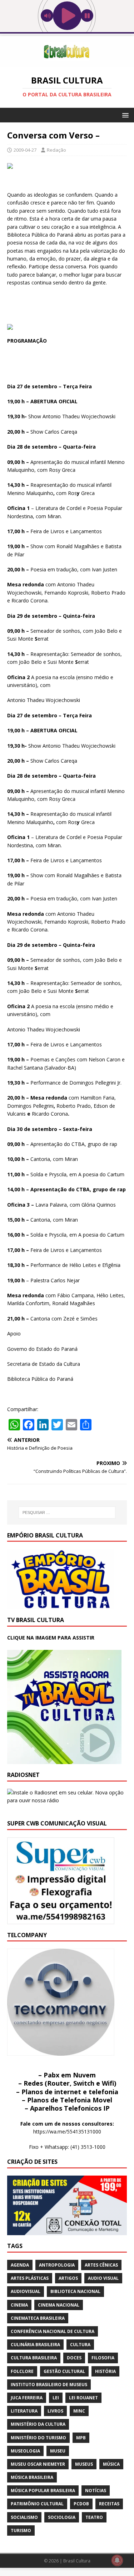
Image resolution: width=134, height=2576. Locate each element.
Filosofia (103, 2358)
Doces (74, 2358)
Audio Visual (103, 2278)
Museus (84, 2464)
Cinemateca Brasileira (38, 2318)
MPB (81, 2438)
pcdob (81, 2504)
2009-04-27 (25, 150)
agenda (20, 2265)
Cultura (80, 2345)
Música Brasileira (32, 2477)
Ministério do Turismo (38, 2438)
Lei (56, 2398)
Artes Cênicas (101, 2265)
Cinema (19, 2305)
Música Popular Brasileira (43, 2491)
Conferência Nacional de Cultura (53, 2331)
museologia (25, 2451)
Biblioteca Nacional (75, 2291)
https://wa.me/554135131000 (67, 2131)
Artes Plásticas (30, 2278)
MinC (79, 2411)
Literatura (24, 2411)
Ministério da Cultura (38, 2424)
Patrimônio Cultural (37, 2504)
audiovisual (26, 2291)
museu (58, 2451)
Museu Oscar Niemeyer (38, 2464)
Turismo (21, 2530)
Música (111, 2464)
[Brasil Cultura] (67, 63)
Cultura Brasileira (34, 2358)
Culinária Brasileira (35, 2345)
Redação (56, 150)
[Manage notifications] (117, 2560)
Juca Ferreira (27, 2398)
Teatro (94, 2517)
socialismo (24, 2517)
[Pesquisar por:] (67, 1512)
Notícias (96, 2491)
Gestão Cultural (64, 2371)
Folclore (22, 2371)
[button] (124, 115)
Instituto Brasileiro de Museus (49, 2385)
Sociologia (62, 2517)
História (105, 2371)
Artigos (68, 2278)
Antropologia (57, 2265)
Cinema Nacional (59, 2305)
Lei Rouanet (83, 2398)
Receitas (109, 2504)
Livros (55, 2411)
